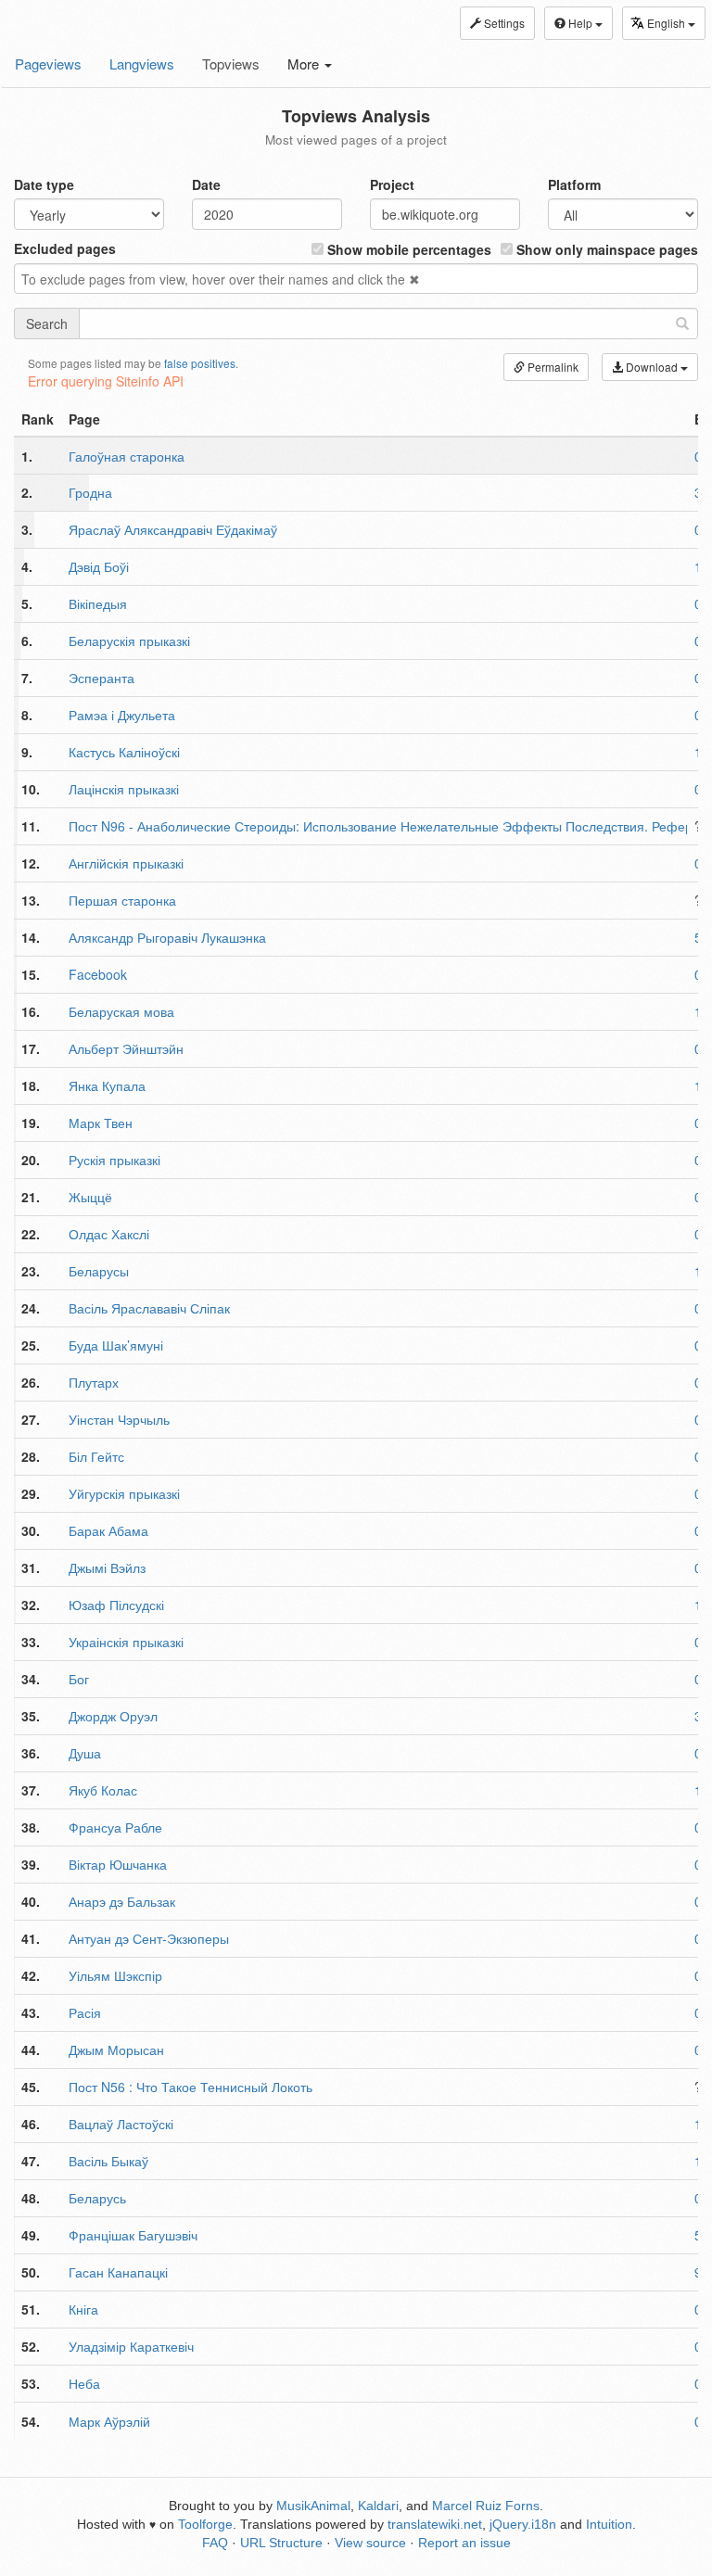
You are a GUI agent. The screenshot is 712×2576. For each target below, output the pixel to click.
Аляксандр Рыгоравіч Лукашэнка (167, 937)
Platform (574, 184)
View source (370, 2543)
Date (206, 184)
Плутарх (94, 1382)
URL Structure (281, 2543)
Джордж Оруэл (113, 1716)
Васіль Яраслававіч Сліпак (149, 1308)
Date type (44, 184)
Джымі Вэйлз (107, 1567)
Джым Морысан (116, 2049)
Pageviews (48, 63)
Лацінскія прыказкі (124, 789)
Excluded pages (65, 248)
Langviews (142, 63)
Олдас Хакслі (109, 1234)
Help (580, 23)
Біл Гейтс (96, 1456)
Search (47, 324)
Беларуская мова (121, 1011)
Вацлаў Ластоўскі (121, 2124)
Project (392, 184)
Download (652, 367)
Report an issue (464, 2543)
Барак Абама (108, 1530)
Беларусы (99, 1271)
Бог (79, 1679)
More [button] (305, 63)
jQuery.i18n (523, 2524)
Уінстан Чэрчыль (119, 1419)
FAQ (215, 2543)
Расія (85, 2012)
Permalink (552, 367)
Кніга (83, 2309)
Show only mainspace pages (605, 249)
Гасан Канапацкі (118, 2272)
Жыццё (90, 1197)
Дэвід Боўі (99, 566)
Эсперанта (102, 678)
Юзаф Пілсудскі (116, 1605)
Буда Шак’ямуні (116, 1345)
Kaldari (378, 2506)
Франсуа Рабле (115, 1827)
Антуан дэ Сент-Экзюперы (149, 1938)
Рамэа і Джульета (122, 715)
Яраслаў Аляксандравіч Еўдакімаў (173, 529)
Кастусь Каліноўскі (124, 752)
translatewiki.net (435, 2524)
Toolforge (205, 2524)
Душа (85, 1753)
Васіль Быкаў (108, 2161)
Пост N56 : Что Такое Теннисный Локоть (191, 2087)
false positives (200, 363)
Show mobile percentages (407, 249)
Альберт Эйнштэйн (126, 1048)
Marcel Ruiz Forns (486, 2506)
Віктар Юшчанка (118, 1864)
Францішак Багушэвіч (133, 2235)
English (667, 23)
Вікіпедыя (98, 603)
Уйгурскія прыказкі (124, 1493)
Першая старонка (122, 900)
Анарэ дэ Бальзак (122, 1901)
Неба (84, 2383)
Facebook (98, 974)
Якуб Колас (103, 1790)
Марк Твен (101, 1123)
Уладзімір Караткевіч (131, 2346)
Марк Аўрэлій (109, 2421)
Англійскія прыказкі (126, 863)
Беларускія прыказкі (129, 641)
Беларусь (97, 2198)
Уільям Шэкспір (115, 1975)
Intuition (609, 2524)
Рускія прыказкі (114, 1160)
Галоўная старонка (127, 456)
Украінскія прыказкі (126, 1642)
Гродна (90, 492)
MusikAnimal (313, 2506)
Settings (503, 23)
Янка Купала (107, 1085)
